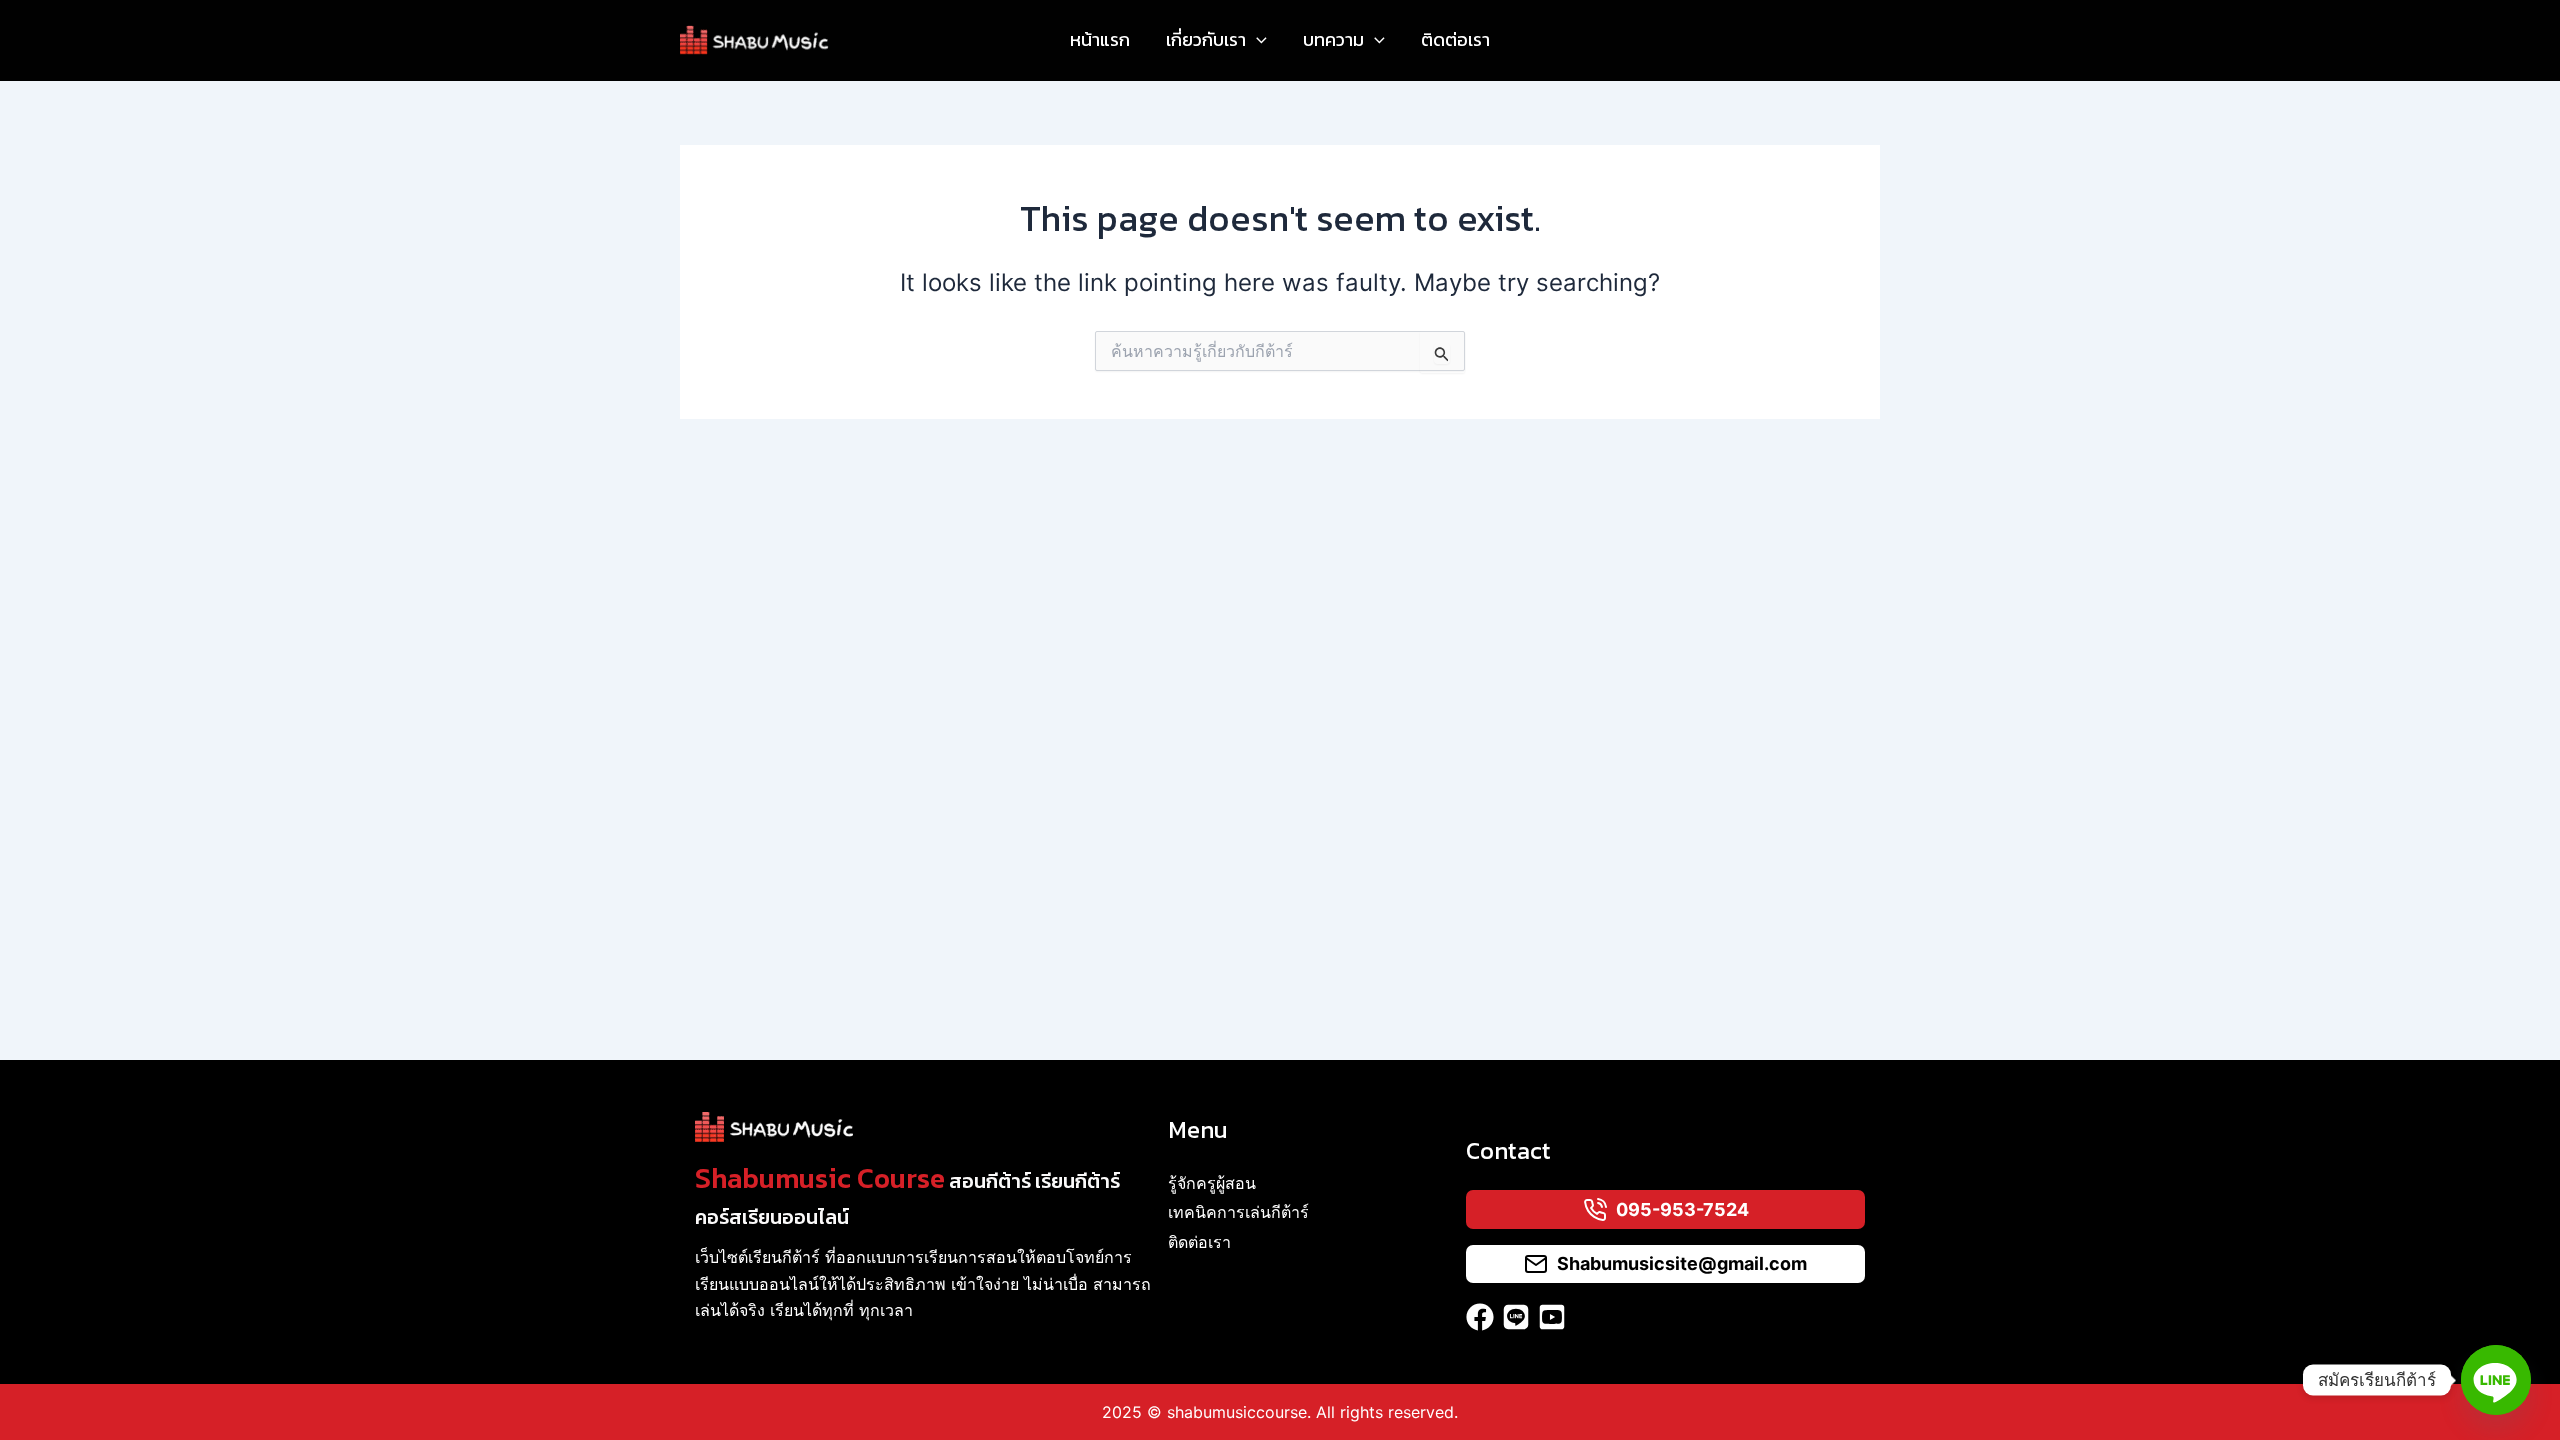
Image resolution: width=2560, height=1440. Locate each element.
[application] (1256, 40)
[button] (1216, 40)
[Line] (2496, 1380)
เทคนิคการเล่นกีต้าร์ (1238, 1212)
